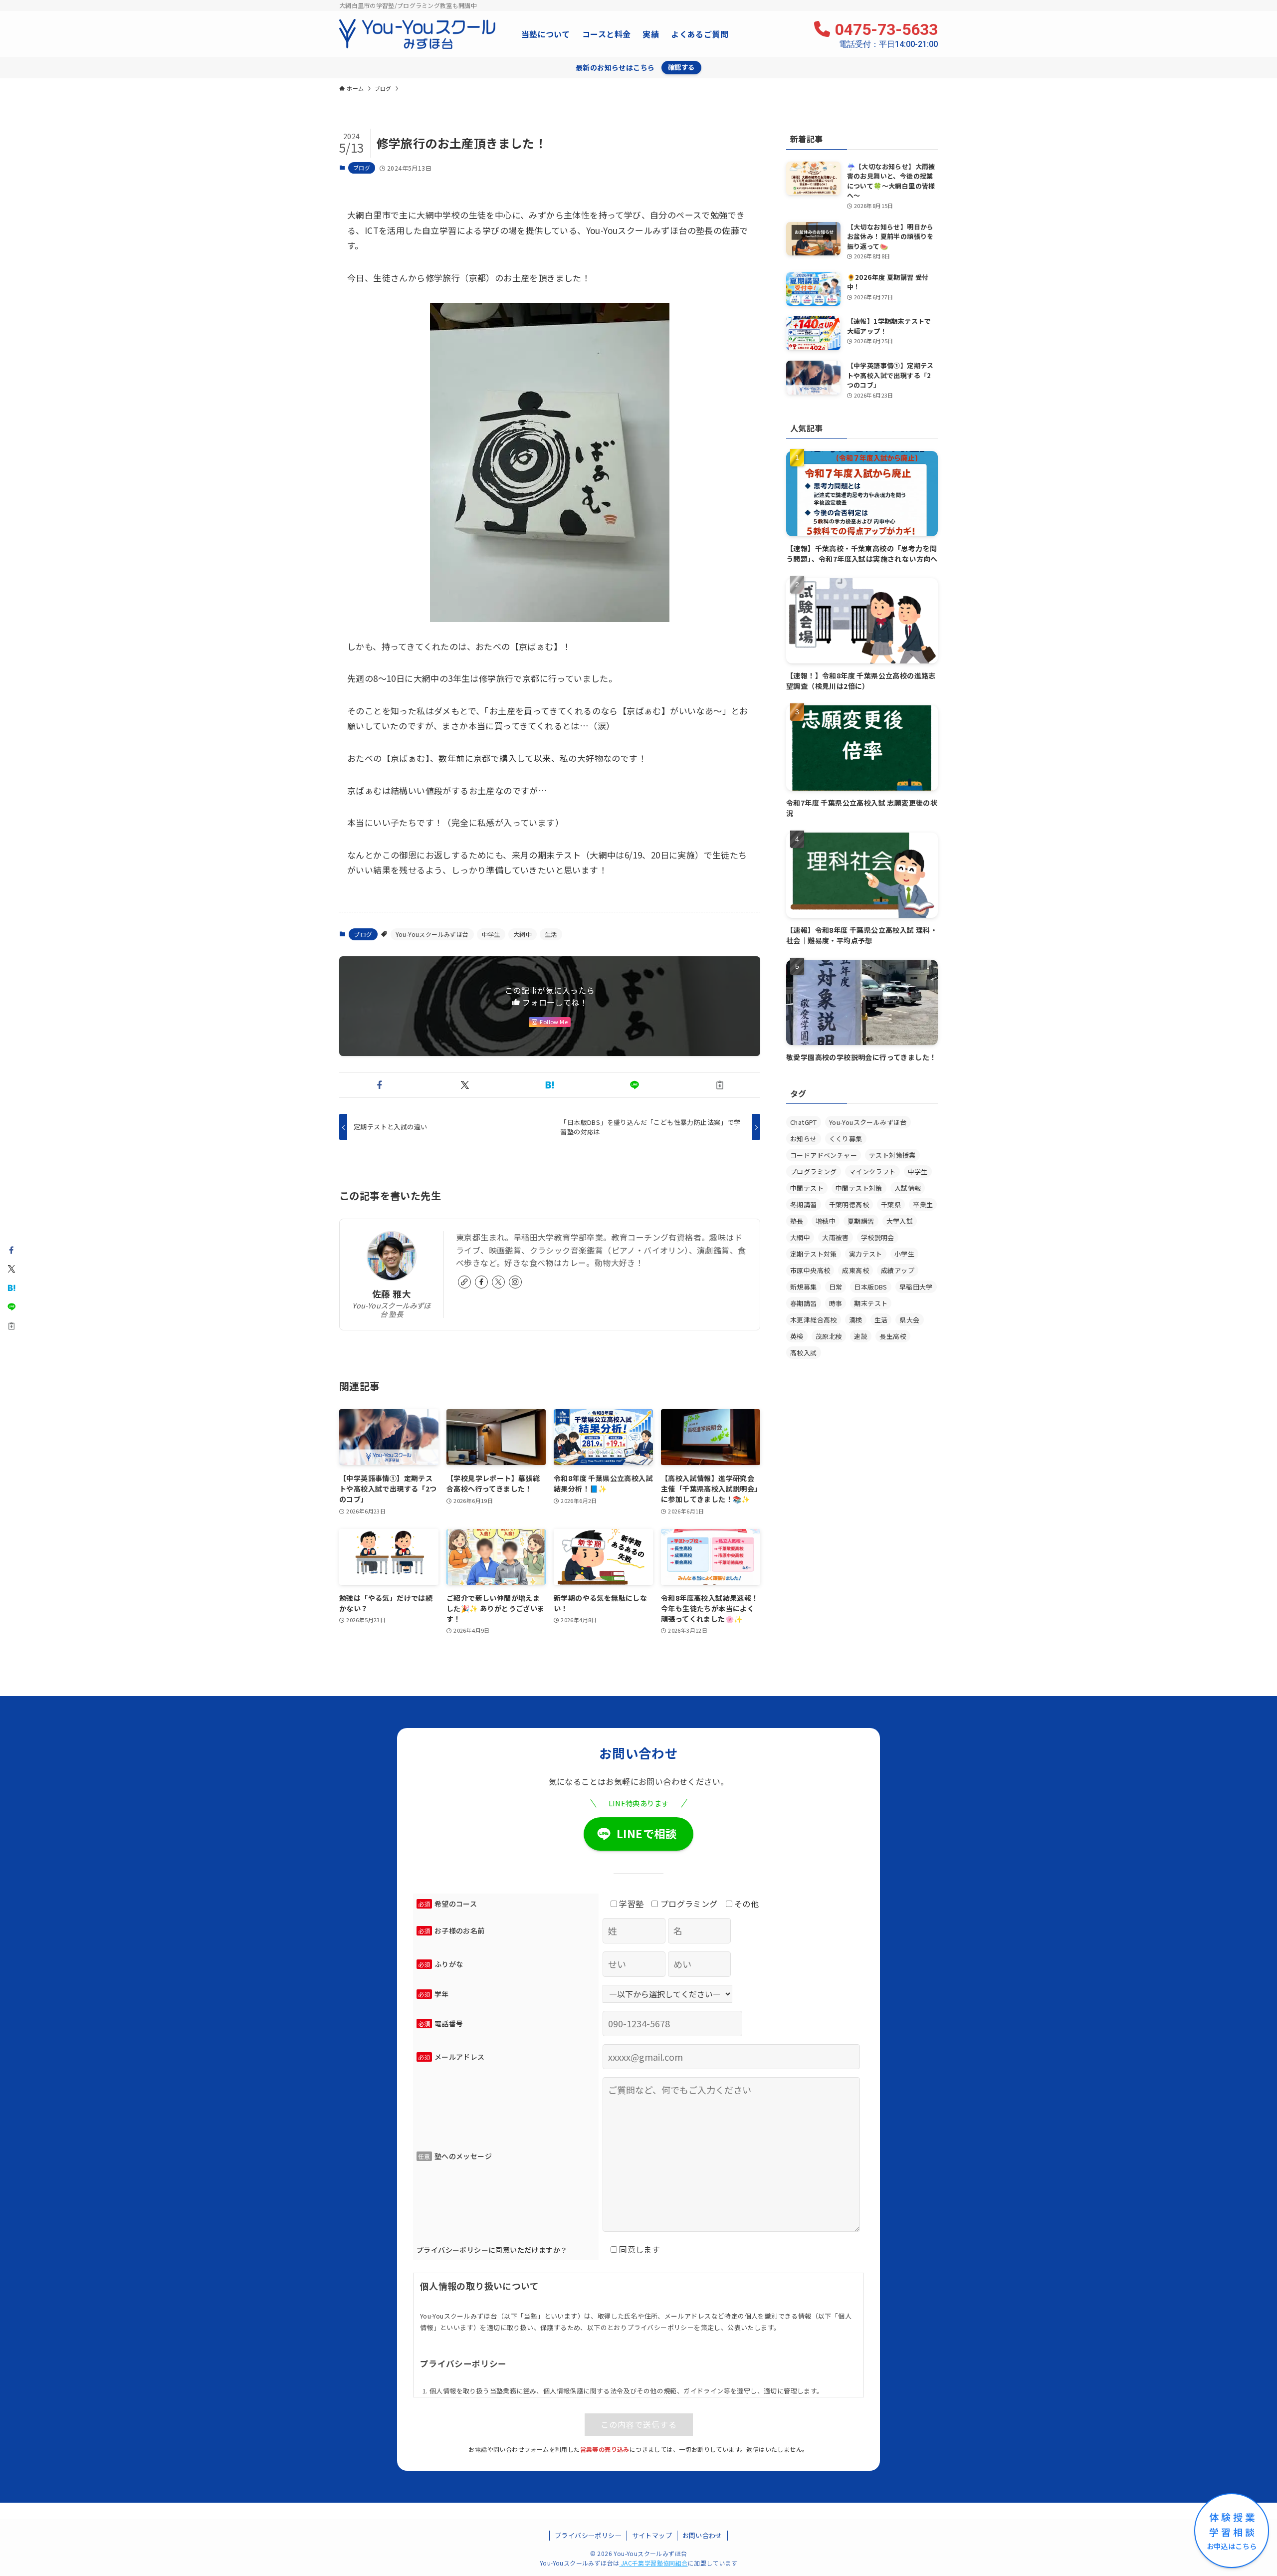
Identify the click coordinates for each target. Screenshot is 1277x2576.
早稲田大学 (916, 1287)
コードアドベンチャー (824, 1155)
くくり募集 (846, 1139)
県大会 (909, 1320)
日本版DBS (870, 1287)
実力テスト (866, 1254)
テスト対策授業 (892, 1155)
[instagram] (515, 1282)
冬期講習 (804, 1204)
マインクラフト (872, 1172)
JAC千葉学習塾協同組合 (654, 2563)
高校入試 (804, 1353)
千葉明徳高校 (849, 1204)
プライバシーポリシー (588, 2535)
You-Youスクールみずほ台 (432, 934)
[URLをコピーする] (720, 1085)
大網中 (523, 934)
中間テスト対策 (859, 1188)
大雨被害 (836, 1237)
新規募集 (804, 1287)
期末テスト (871, 1303)
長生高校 (893, 1336)
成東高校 (855, 1270)
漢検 (856, 1320)
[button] (380, 1085)
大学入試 (900, 1221)
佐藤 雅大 (392, 1294)
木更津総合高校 (814, 1320)
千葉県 (891, 1204)
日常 (836, 1287)
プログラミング (814, 1172)
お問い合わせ (702, 2535)
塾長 (797, 1221)
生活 (551, 934)
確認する (681, 67)
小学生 (904, 1254)
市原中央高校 (810, 1270)
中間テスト (807, 1188)
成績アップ (898, 1270)
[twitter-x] (498, 1282)
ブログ (362, 168)
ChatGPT (804, 1122)
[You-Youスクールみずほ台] (417, 34)
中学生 (491, 934)
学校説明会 (878, 1237)
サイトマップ (652, 2535)
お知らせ (804, 1139)
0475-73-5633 (886, 34)
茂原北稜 (829, 1336)
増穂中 (826, 1221)
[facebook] (481, 1282)
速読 (861, 1336)
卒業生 (923, 1204)
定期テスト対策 (814, 1254)
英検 (797, 1336)
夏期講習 (861, 1221)
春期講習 (804, 1303)
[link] (464, 1282)
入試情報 (908, 1188)
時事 (836, 1303)
